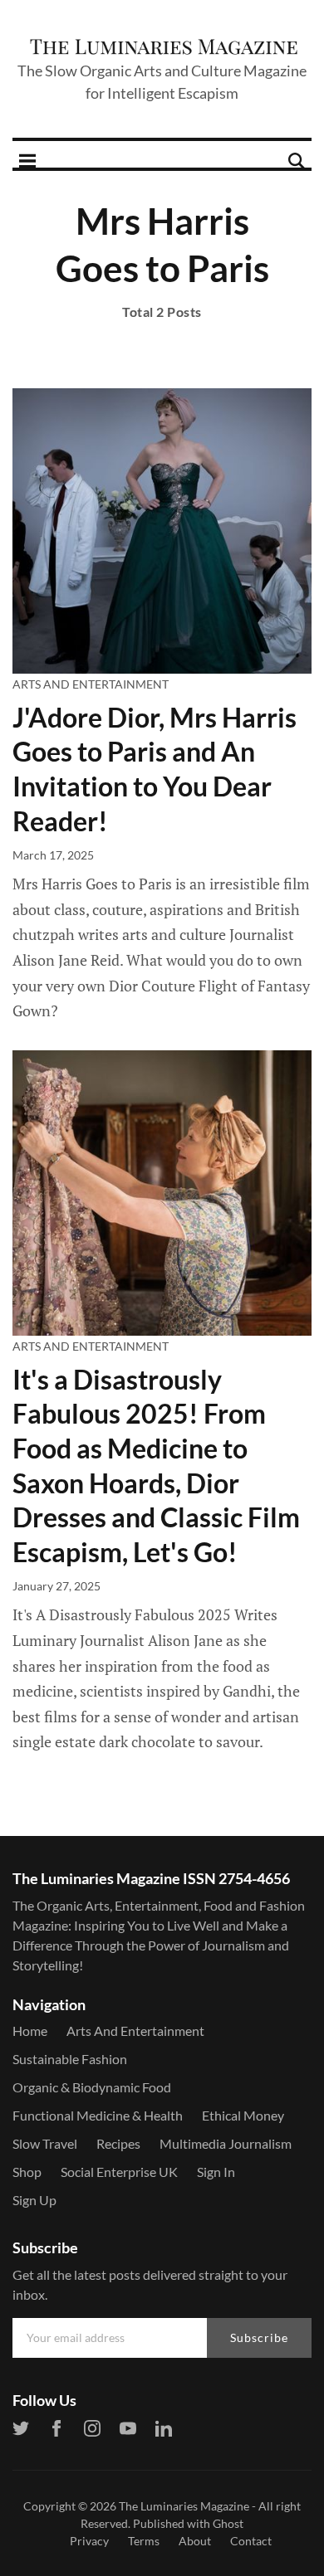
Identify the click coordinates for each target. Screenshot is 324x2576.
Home (30, 2031)
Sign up (34, 2200)
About (195, 2541)
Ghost (228, 2523)
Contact (251, 2541)
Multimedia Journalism (226, 2143)
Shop (27, 2172)
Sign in (216, 2172)
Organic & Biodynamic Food (92, 2087)
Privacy (89, 2541)
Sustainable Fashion (70, 2059)
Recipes (118, 2143)
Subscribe (259, 2337)
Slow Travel (45, 2143)
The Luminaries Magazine (184, 2506)
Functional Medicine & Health (98, 2115)
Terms (144, 2541)
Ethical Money (243, 2115)
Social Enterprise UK (119, 2172)
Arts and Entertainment (91, 684)
